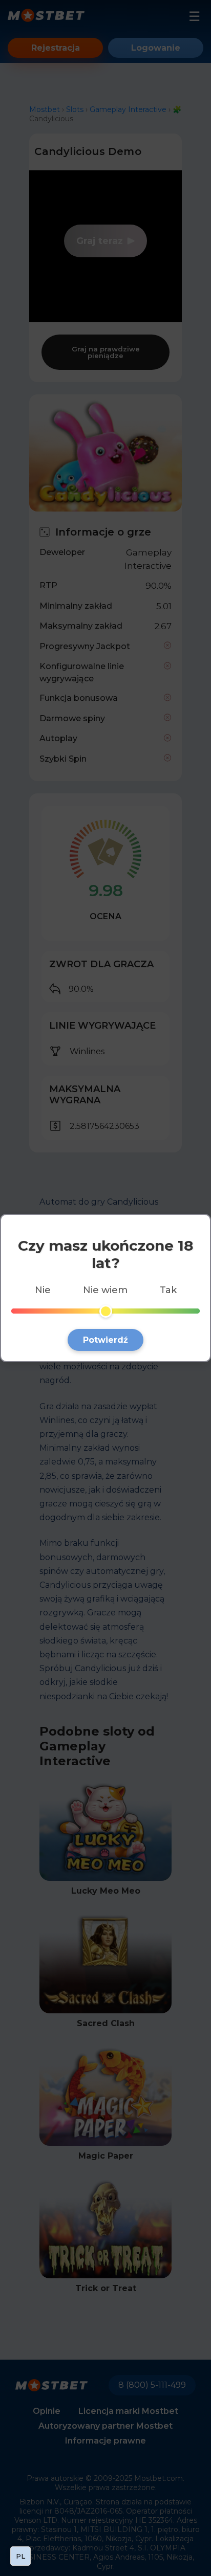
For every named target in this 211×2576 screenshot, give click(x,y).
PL (20, 2556)
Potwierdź (105, 1340)
